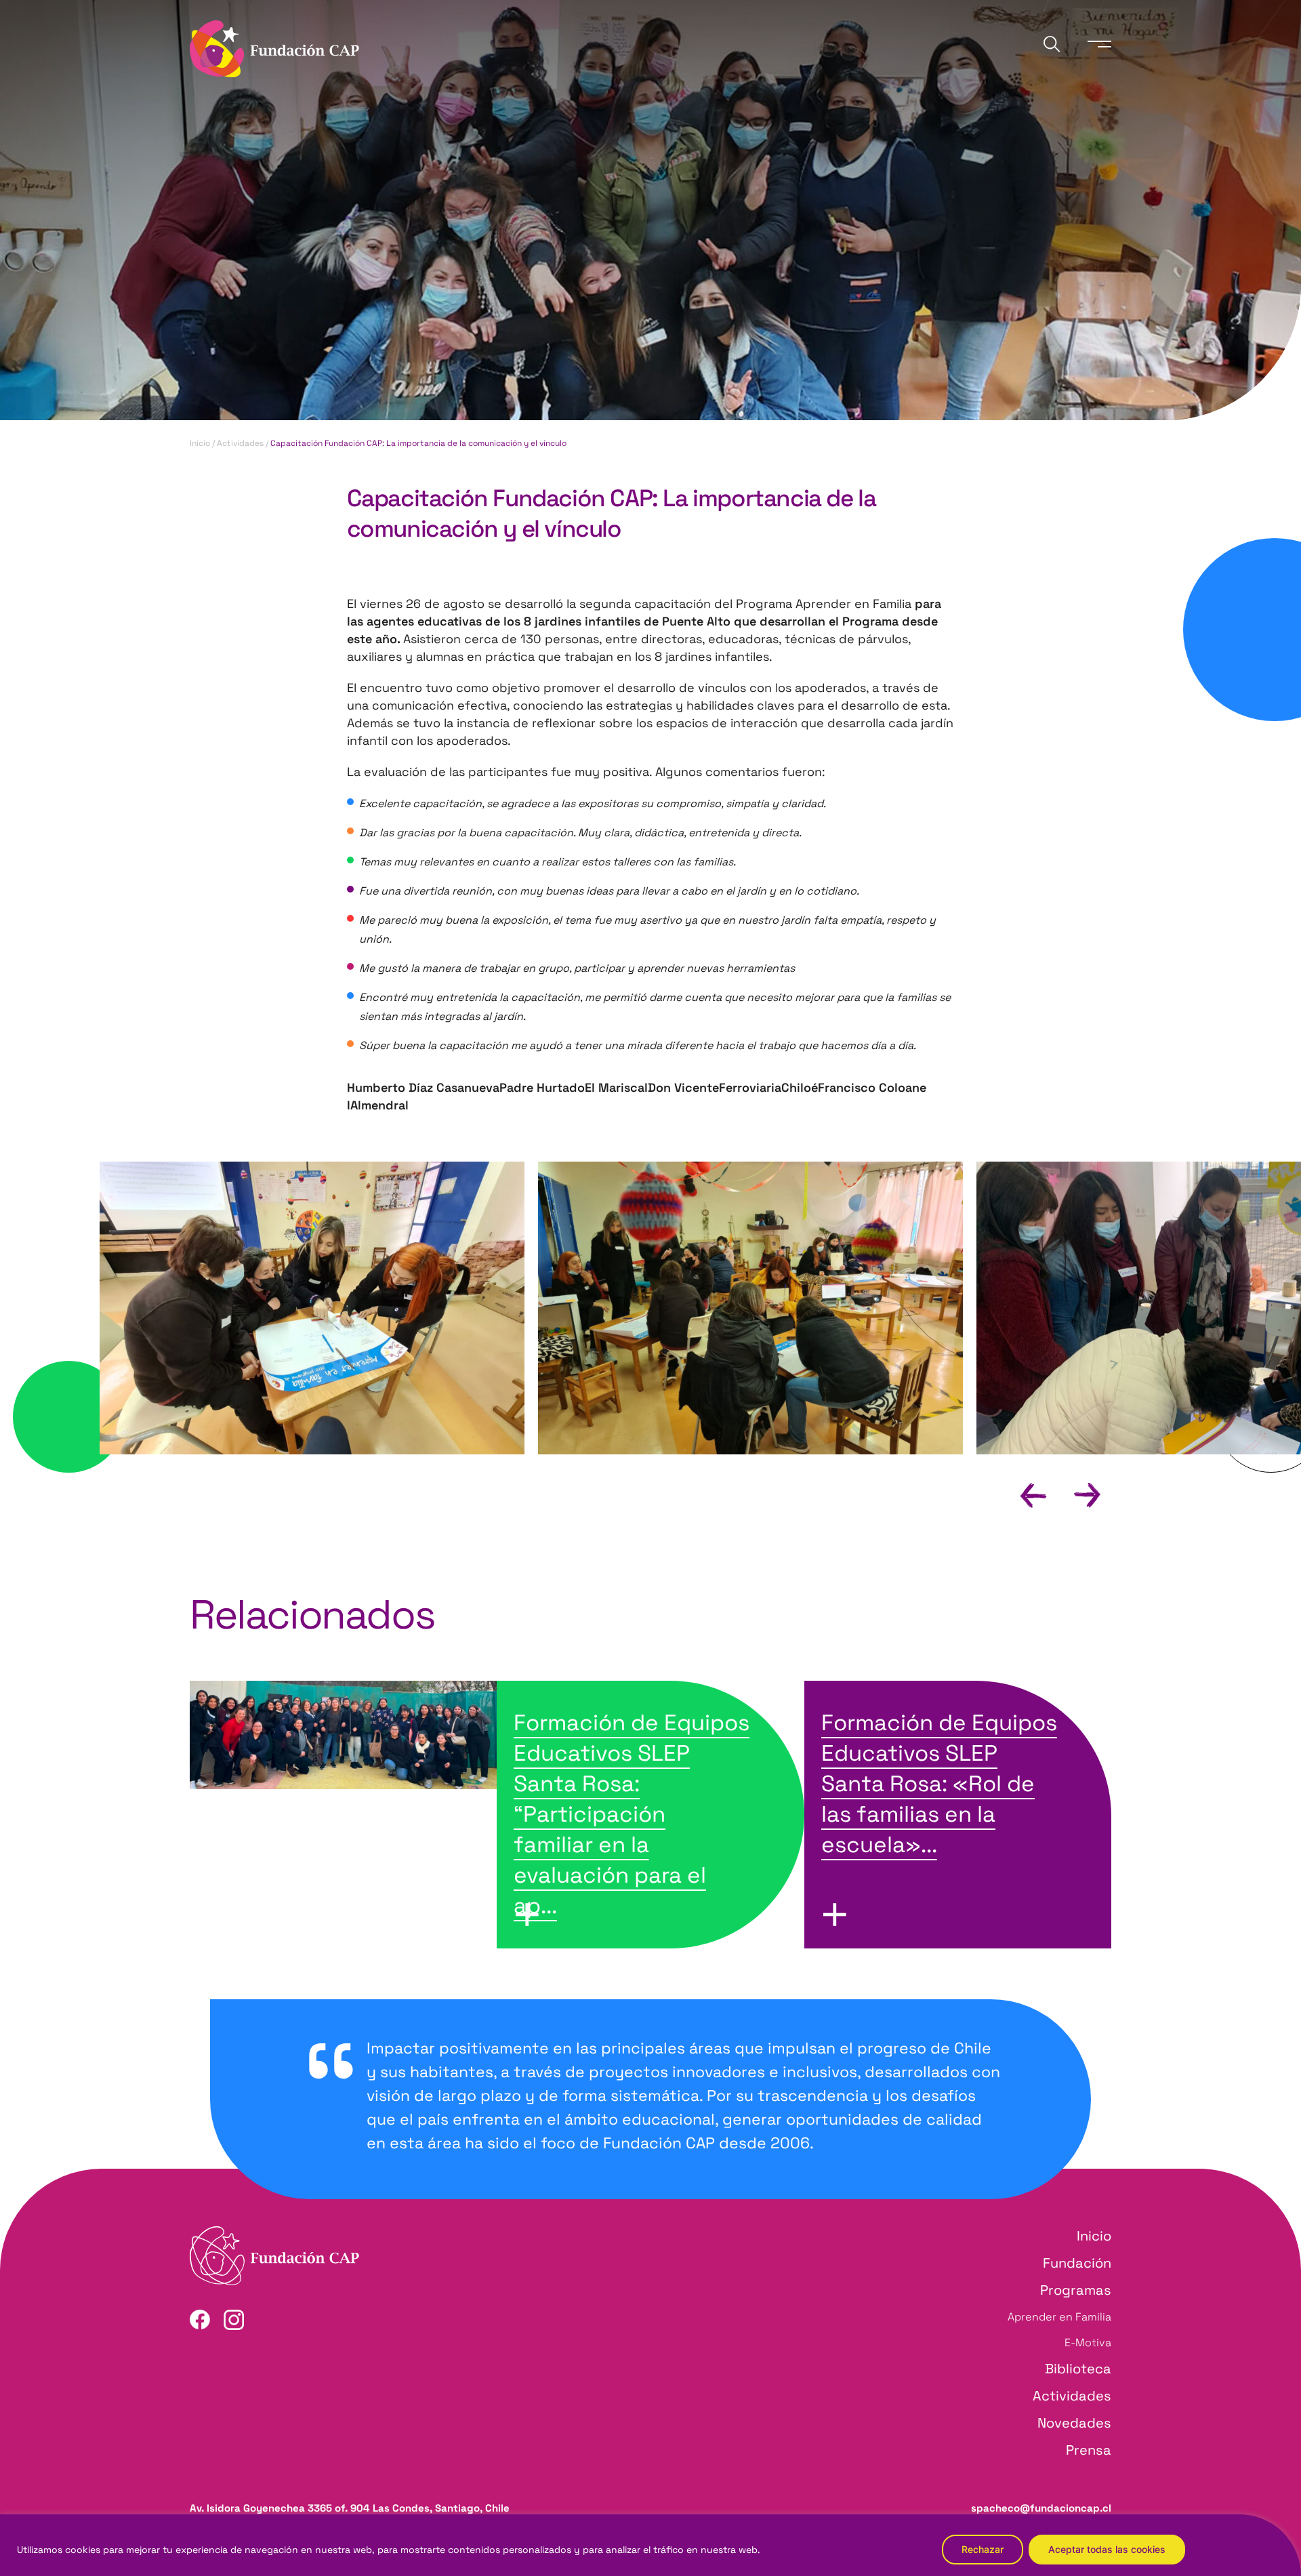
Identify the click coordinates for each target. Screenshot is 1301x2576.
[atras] (1021, 1494)
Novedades (1074, 2423)
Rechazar (983, 2549)
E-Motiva (1088, 2343)
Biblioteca (1078, 2369)
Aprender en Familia (1059, 2317)
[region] (650, 2545)
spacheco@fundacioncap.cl (1041, 2508)
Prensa (1089, 2450)
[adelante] (1076, 1494)
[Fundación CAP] (274, 47)
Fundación (1077, 2263)
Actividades (240, 443)
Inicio (200, 443)
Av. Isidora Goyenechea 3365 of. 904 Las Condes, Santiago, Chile (350, 2508)
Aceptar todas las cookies (1107, 2549)
